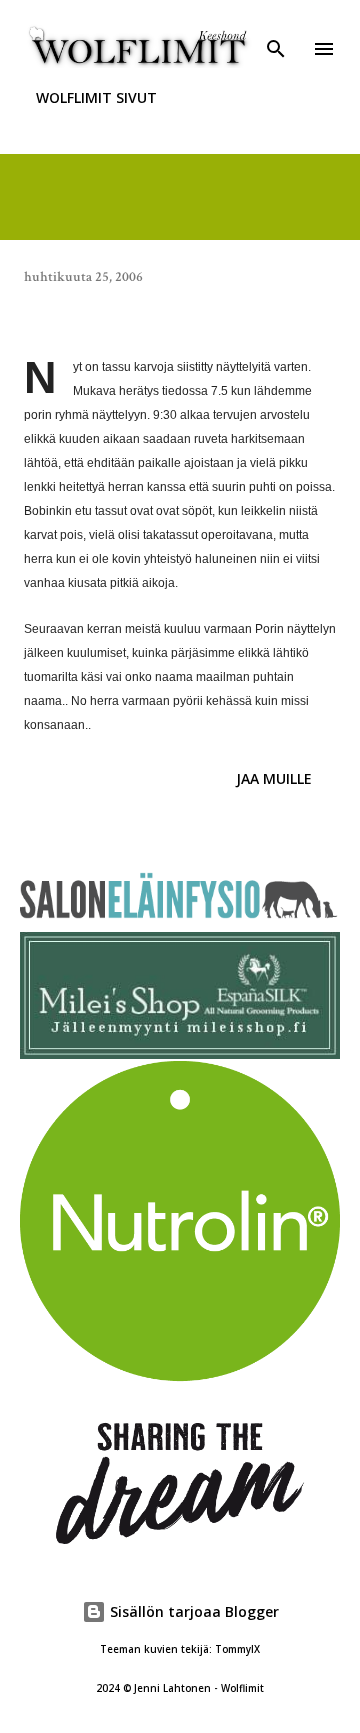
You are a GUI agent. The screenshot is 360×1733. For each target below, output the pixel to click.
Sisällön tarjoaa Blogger (192, 1611)
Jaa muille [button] (274, 778)
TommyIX (237, 1649)
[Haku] (276, 36)
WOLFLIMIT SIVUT (96, 97)
